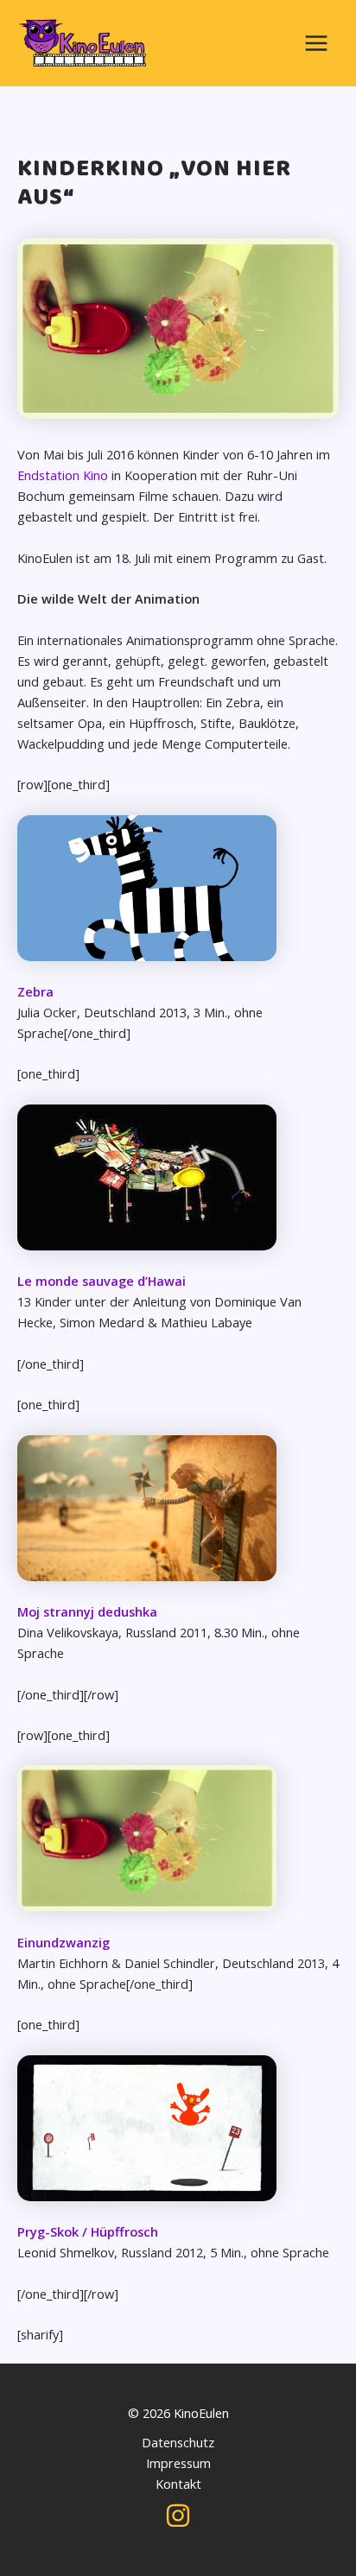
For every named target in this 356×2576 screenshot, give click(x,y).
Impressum (178, 2463)
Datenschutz (178, 2442)
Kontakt (178, 2484)
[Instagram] (178, 2516)
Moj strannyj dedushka (87, 1611)
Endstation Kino (63, 475)
